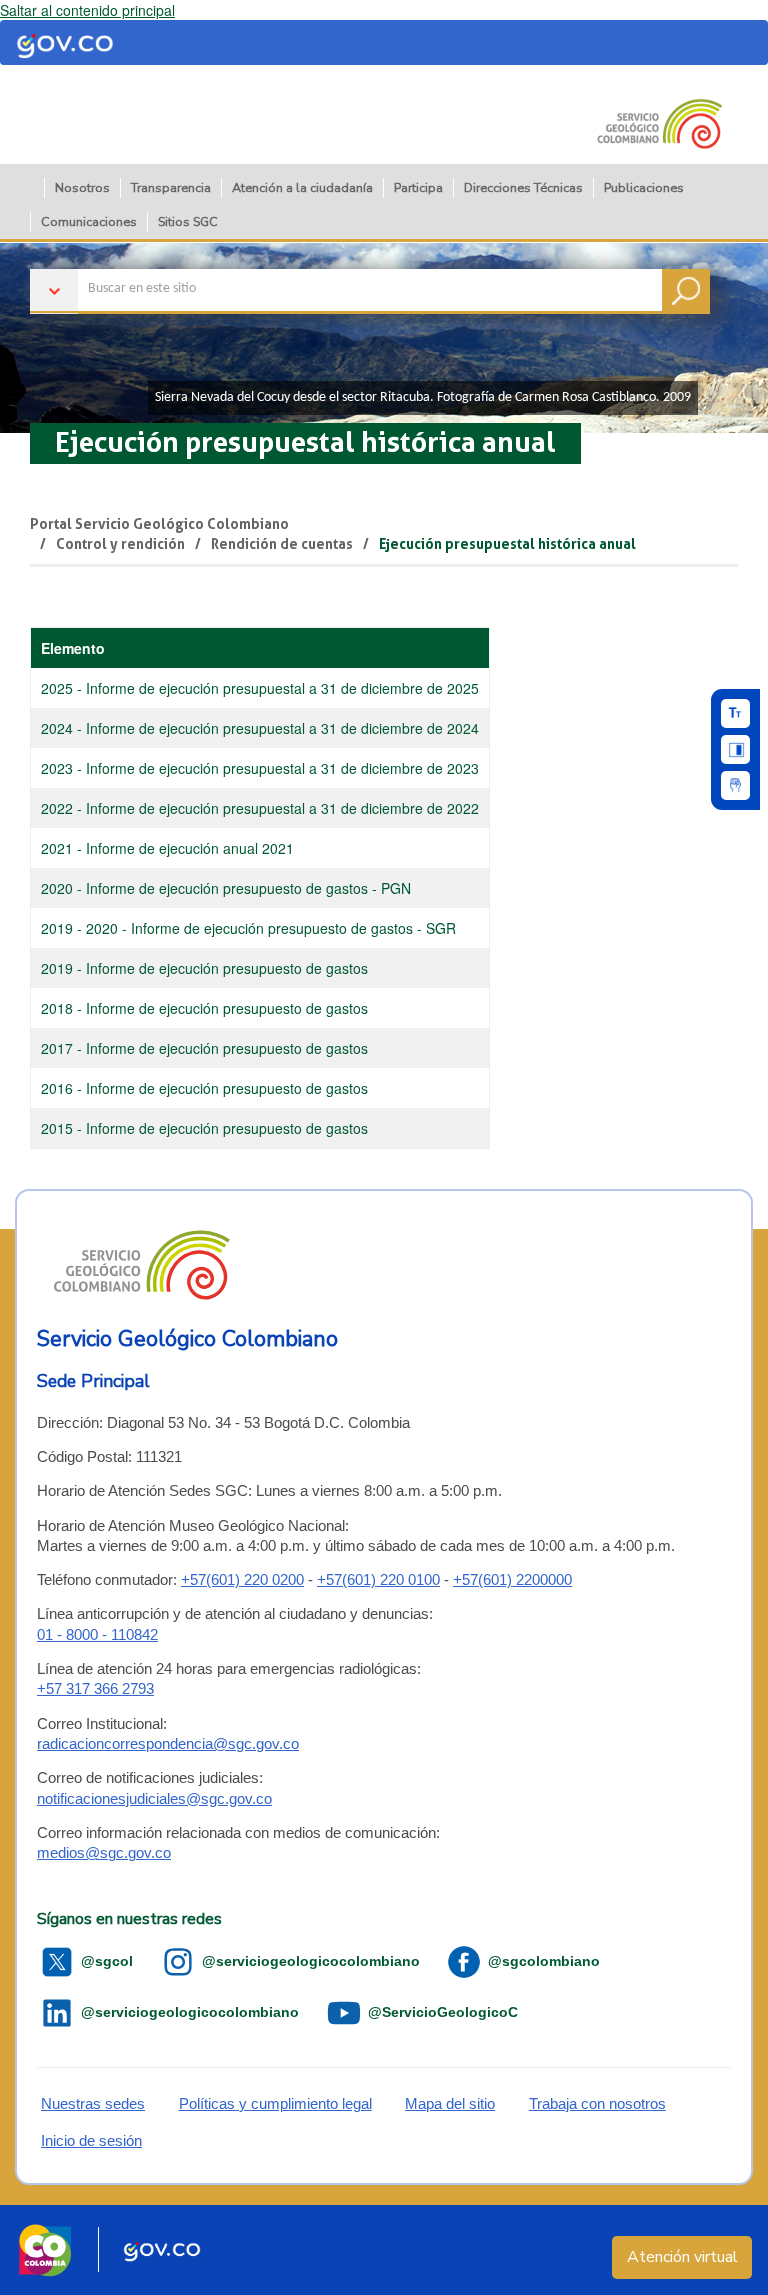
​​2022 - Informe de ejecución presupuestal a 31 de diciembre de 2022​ (260, 808)
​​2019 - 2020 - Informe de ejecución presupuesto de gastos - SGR (248, 928)
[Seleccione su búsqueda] (370, 261)
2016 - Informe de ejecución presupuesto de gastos (204, 1088)
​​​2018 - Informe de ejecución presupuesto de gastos (204, 1008)
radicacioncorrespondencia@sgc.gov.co (168, 1743)
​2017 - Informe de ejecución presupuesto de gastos (206, 1048)
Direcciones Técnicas (523, 187)
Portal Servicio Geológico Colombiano (159, 524)
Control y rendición (120, 544)
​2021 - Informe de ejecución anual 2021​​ (167, 848)
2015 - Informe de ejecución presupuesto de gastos (206, 1128)
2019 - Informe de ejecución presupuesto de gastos (206, 968)
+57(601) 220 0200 (242, 1579)
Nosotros (82, 187)
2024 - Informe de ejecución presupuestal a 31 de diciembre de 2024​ (260, 728)
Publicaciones (644, 187)
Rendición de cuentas (282, 544)
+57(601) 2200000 (512, 1579)
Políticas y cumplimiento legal (275, 2103)
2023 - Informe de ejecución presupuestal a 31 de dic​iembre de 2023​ (260, 768)
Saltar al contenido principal (87, 10)
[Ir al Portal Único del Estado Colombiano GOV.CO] (162, 2250)
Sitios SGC (188, 221)
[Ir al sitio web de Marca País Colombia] (45, 2250)
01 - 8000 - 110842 (97, 1634)
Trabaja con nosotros (597, 2103)
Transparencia (171, 187)
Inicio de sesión (91, 2140)
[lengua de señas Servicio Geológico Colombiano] (735, 785)
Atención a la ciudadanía (302, 187)
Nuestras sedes (93, 2103)
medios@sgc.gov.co (104, 1852)
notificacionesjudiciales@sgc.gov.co (154, 1798)
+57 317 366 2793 (95, 1688)
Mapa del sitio (450, 2103)
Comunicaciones (89, 221)
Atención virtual (682, 2257)
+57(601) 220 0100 (378, 1579)
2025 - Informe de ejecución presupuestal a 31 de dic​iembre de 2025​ (260, 688)
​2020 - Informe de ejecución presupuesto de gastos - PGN (228, 888)
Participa (418, 187)
